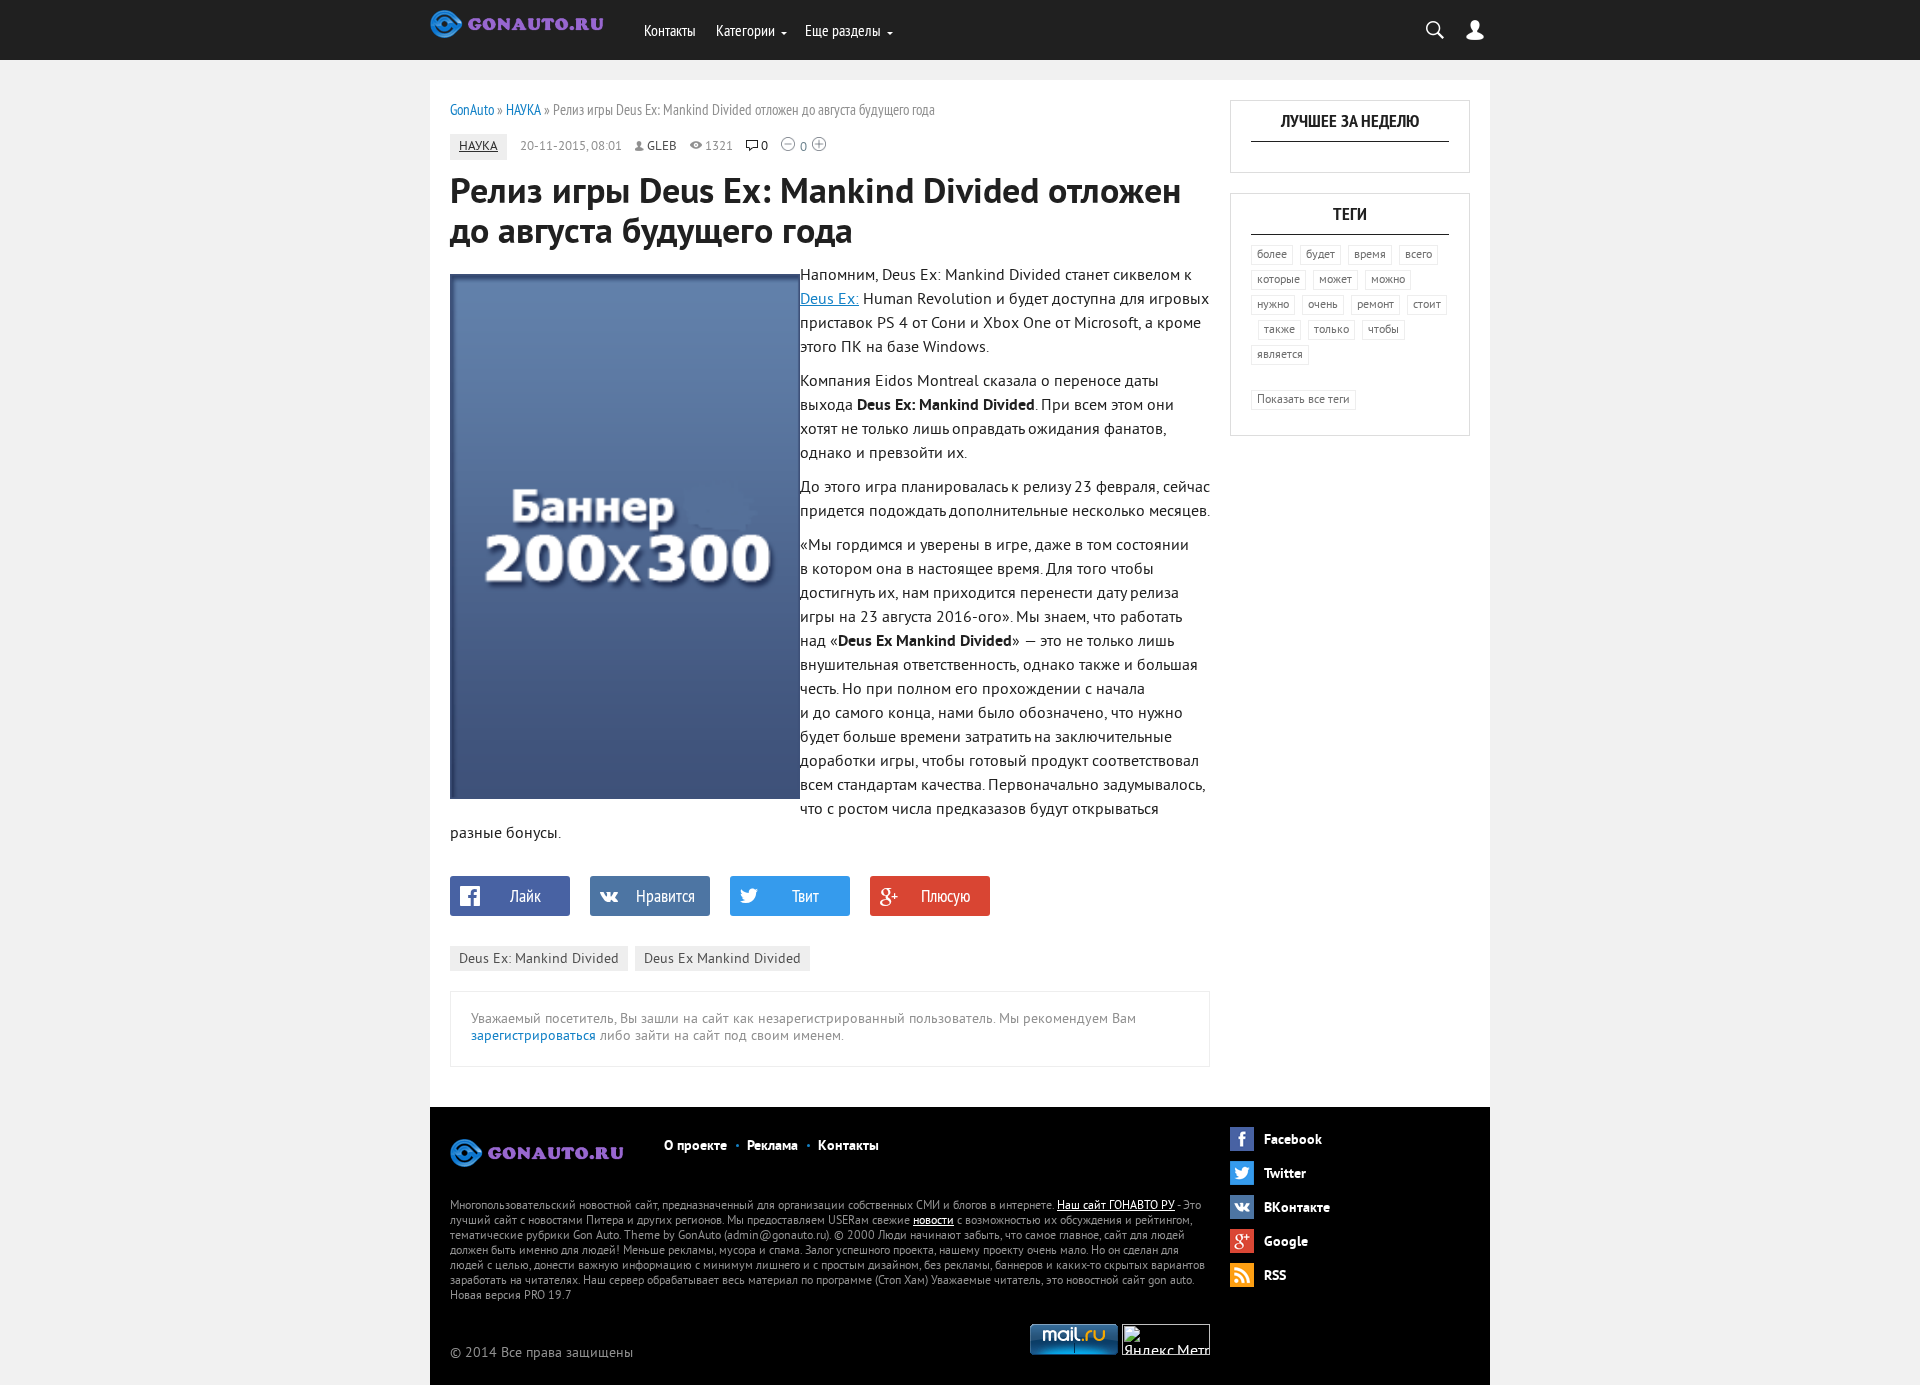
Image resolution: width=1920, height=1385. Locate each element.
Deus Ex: (829, 300)
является (1280, 355)
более (1272, 255)
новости (933, 1221)
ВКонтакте (1297, 1208)
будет (1320, 255)
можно (1388, 280)
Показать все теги (1303, 400)
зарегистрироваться (533, 1036)
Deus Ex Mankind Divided (722, 959)
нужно (1273, 305)
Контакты (670, 30)
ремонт (1375, 305)
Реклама (772, 1146)
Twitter (1285, 1174)
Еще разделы (843, 30)
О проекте (695, 1146)
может (1335, 280)
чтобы (1383, 330)
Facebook (1293, 1140)
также (1279, 330)
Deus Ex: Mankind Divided (539, 959)
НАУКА (478, 147)
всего (1418, 255)
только (1331, 330)
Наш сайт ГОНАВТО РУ (1116, 1206)
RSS (1275, 1276)
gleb (662, 147)
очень (1323, 305)
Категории (745, 30)
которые (1278, 280)
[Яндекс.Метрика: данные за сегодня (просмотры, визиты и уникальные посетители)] (1166, 1339)
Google (1286, 1242)
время (1370, 255)
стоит (1427, 305)
